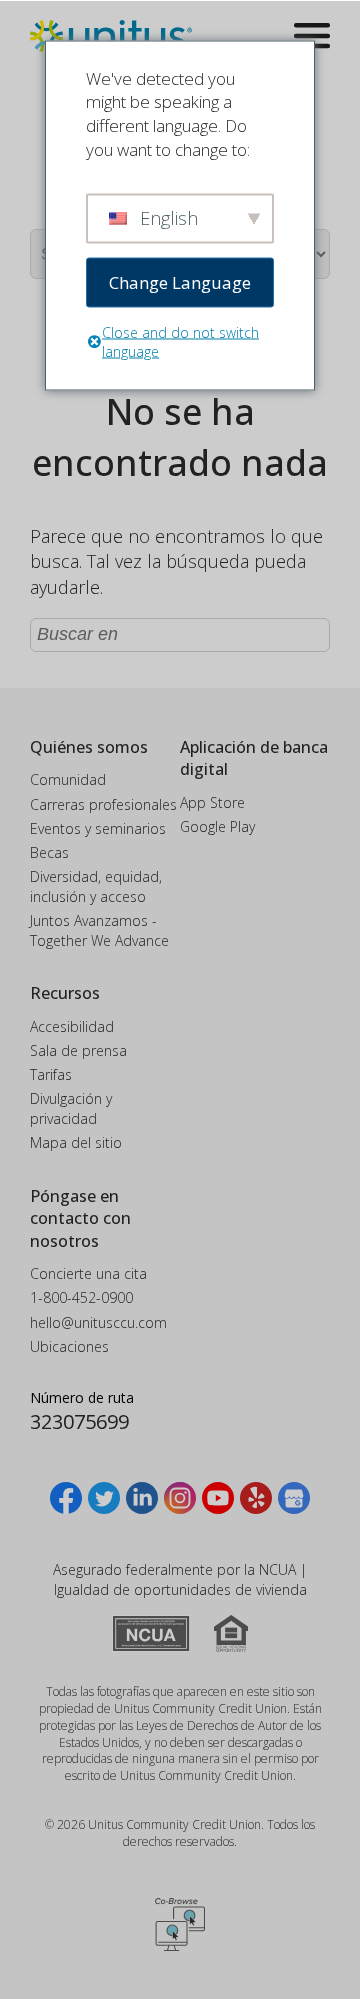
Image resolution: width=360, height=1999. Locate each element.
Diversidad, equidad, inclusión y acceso (96, 886)
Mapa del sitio (76, 1142)
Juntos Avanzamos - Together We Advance (99, 930)
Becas (49, 852)
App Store (212, 802)
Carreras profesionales (103, 804)
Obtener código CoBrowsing (180, 1925)
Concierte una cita (88, 1273)
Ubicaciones (69, 1346)
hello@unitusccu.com (98, 1322)
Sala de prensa (78, 1050)
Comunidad (68, 779)
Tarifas (51, 1074)
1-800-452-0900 (81, 1297)
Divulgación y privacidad (71, 1108)
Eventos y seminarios (98, 828)
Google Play (217, 826)
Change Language (180, 281)
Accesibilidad (72, 1026)
